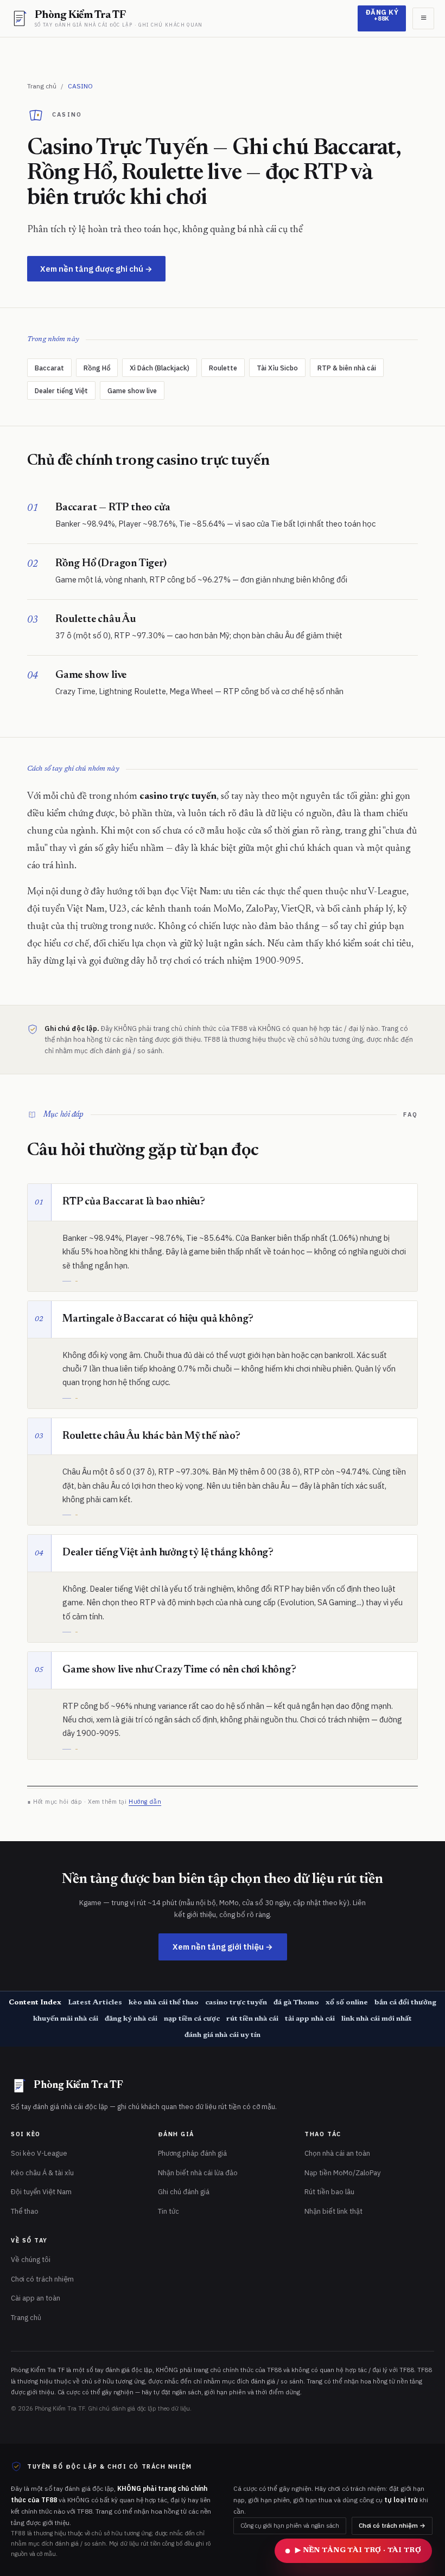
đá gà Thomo (296, 2003)
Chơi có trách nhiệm (42, 2279)
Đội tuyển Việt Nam (41, 2192)
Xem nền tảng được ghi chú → (96, 269)
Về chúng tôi (31, 2260)
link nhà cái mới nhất (377, 2019)
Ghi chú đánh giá (184, 2192)
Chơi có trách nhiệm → (392, 2525)
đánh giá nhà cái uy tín (223, 2035)
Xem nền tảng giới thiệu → (223, 1947)
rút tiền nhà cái (252, 2019)
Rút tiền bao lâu (329, 2192)
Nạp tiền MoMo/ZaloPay (342, 2173)
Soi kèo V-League (39, 2153)
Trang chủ (42, 86)
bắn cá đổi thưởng (405, 2003)
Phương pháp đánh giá (192, 2153)
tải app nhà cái (310, 2019)
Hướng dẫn (145, 1802)
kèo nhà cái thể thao (164, 2003)
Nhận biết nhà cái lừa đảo (198, 2173)
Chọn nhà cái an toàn (337, 2153)
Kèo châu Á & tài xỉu (42, 2173)
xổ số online (347, 2003)
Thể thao (25, 2211)
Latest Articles (95, 2003)
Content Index (35, 2003)
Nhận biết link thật (333, 2211)
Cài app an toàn (36, 2298)
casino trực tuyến (236, 2003)
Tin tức (169, 2211)
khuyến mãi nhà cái (66, 2019)
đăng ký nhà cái (131, 2019)
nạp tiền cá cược (192, 2019)
